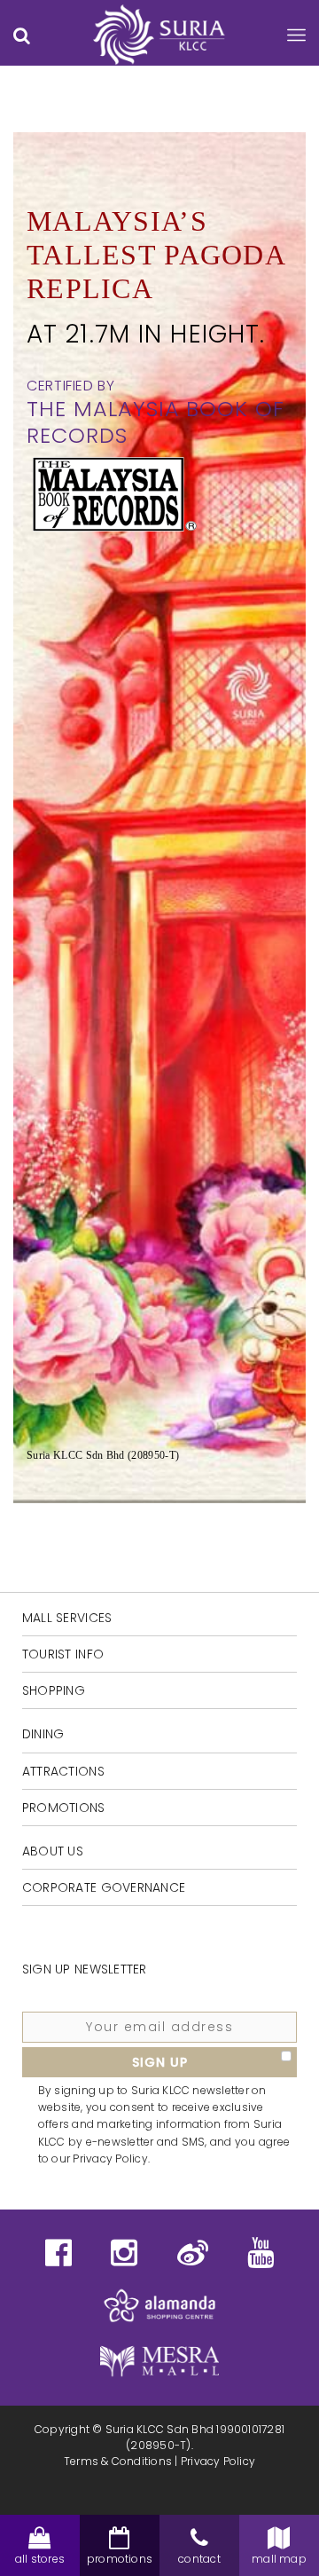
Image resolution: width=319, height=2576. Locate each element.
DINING (43, 1734)
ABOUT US (53, 1851)
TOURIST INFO (63, 1654)
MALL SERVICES (67, 1618)
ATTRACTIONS (63, 1771)
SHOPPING (54, 1690)
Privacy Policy (218, 2461)
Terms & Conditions (118, 2461)
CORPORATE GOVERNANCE (104, 1887)
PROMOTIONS (64, 1808)
